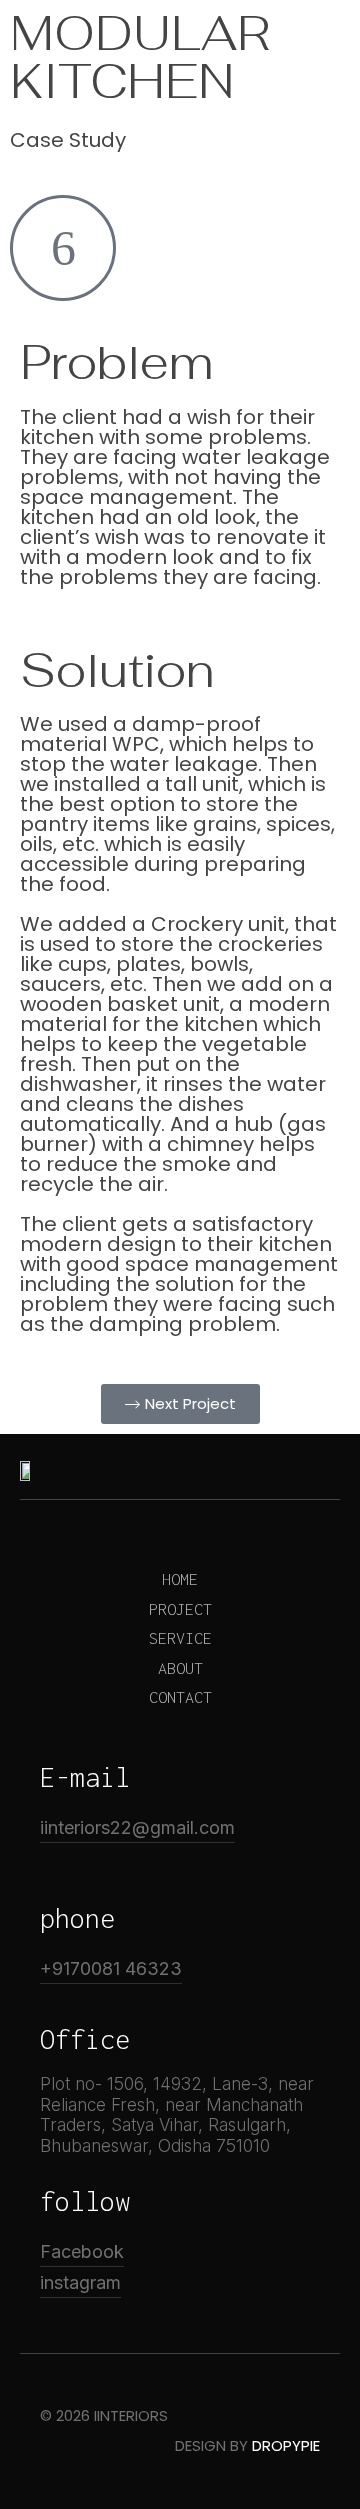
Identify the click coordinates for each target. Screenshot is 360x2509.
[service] (180, 1638)
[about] (180, 1668)
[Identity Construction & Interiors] (77, 37)
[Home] (180, 1579)
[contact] (180, 1697)
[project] (180, 1609)
